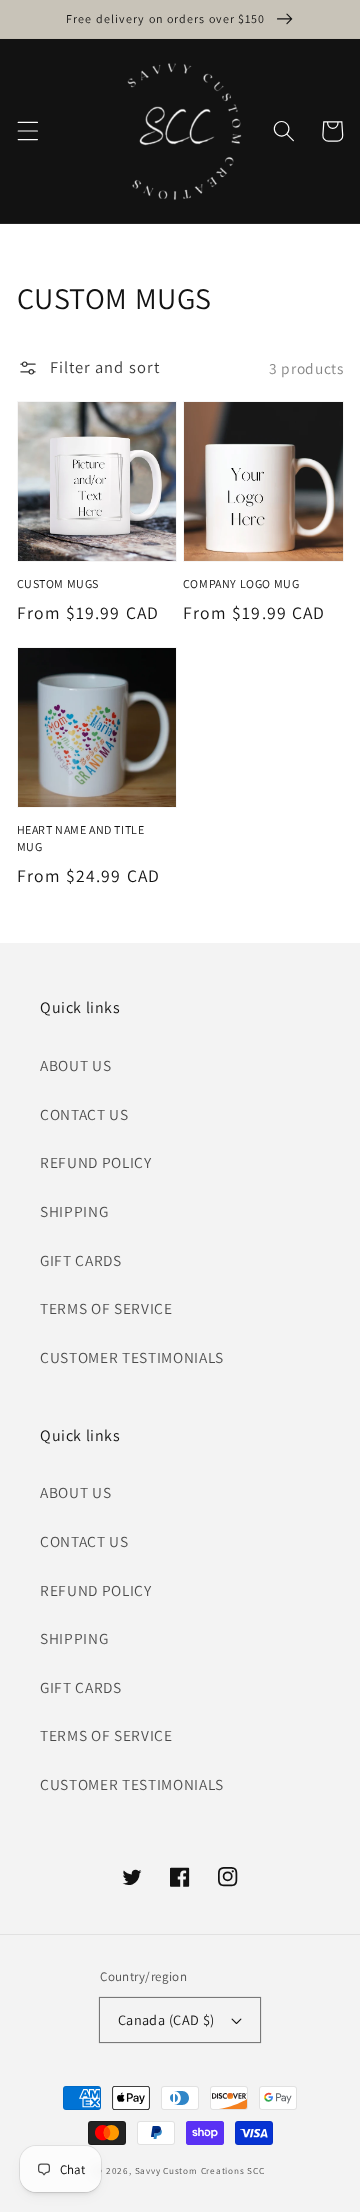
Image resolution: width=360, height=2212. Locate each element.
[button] (27, 131)
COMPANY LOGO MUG (241, 583)
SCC (255, 2171)
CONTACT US (84, 1114)
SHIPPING (74, 1211)
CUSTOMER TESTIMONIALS (132, 1357)
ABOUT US (75, 1065)
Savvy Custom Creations (191, 2171)
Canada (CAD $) (166, 2019)
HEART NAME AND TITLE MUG (81, 837)
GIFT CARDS (81, 1260)
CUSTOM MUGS (58, 583)
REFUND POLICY (96, 1162)
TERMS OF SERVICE (106, 1308)
